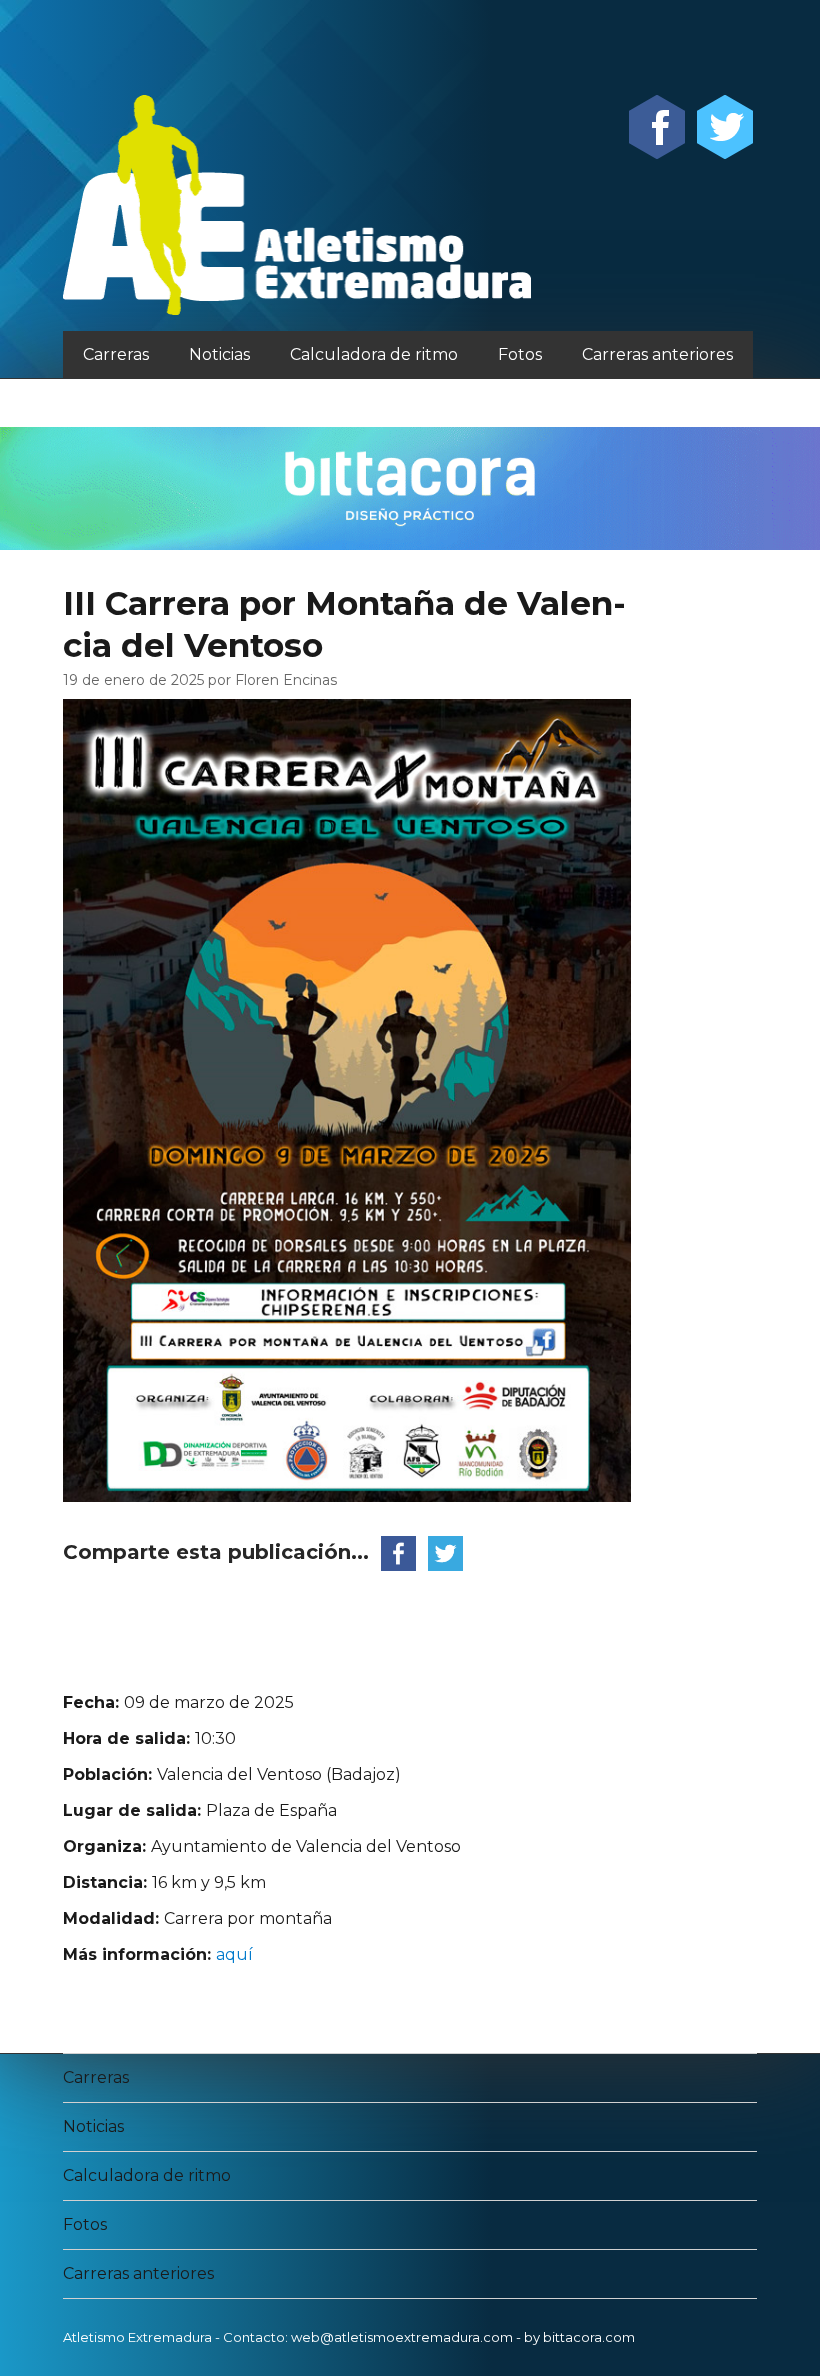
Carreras (116, 354)
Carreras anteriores (657, 354)
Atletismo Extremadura (137, 2337)
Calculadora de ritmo (374, 354)
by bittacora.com (579, 2337)
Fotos (520, 354)
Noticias (219, 354)
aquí (234, 1954)
